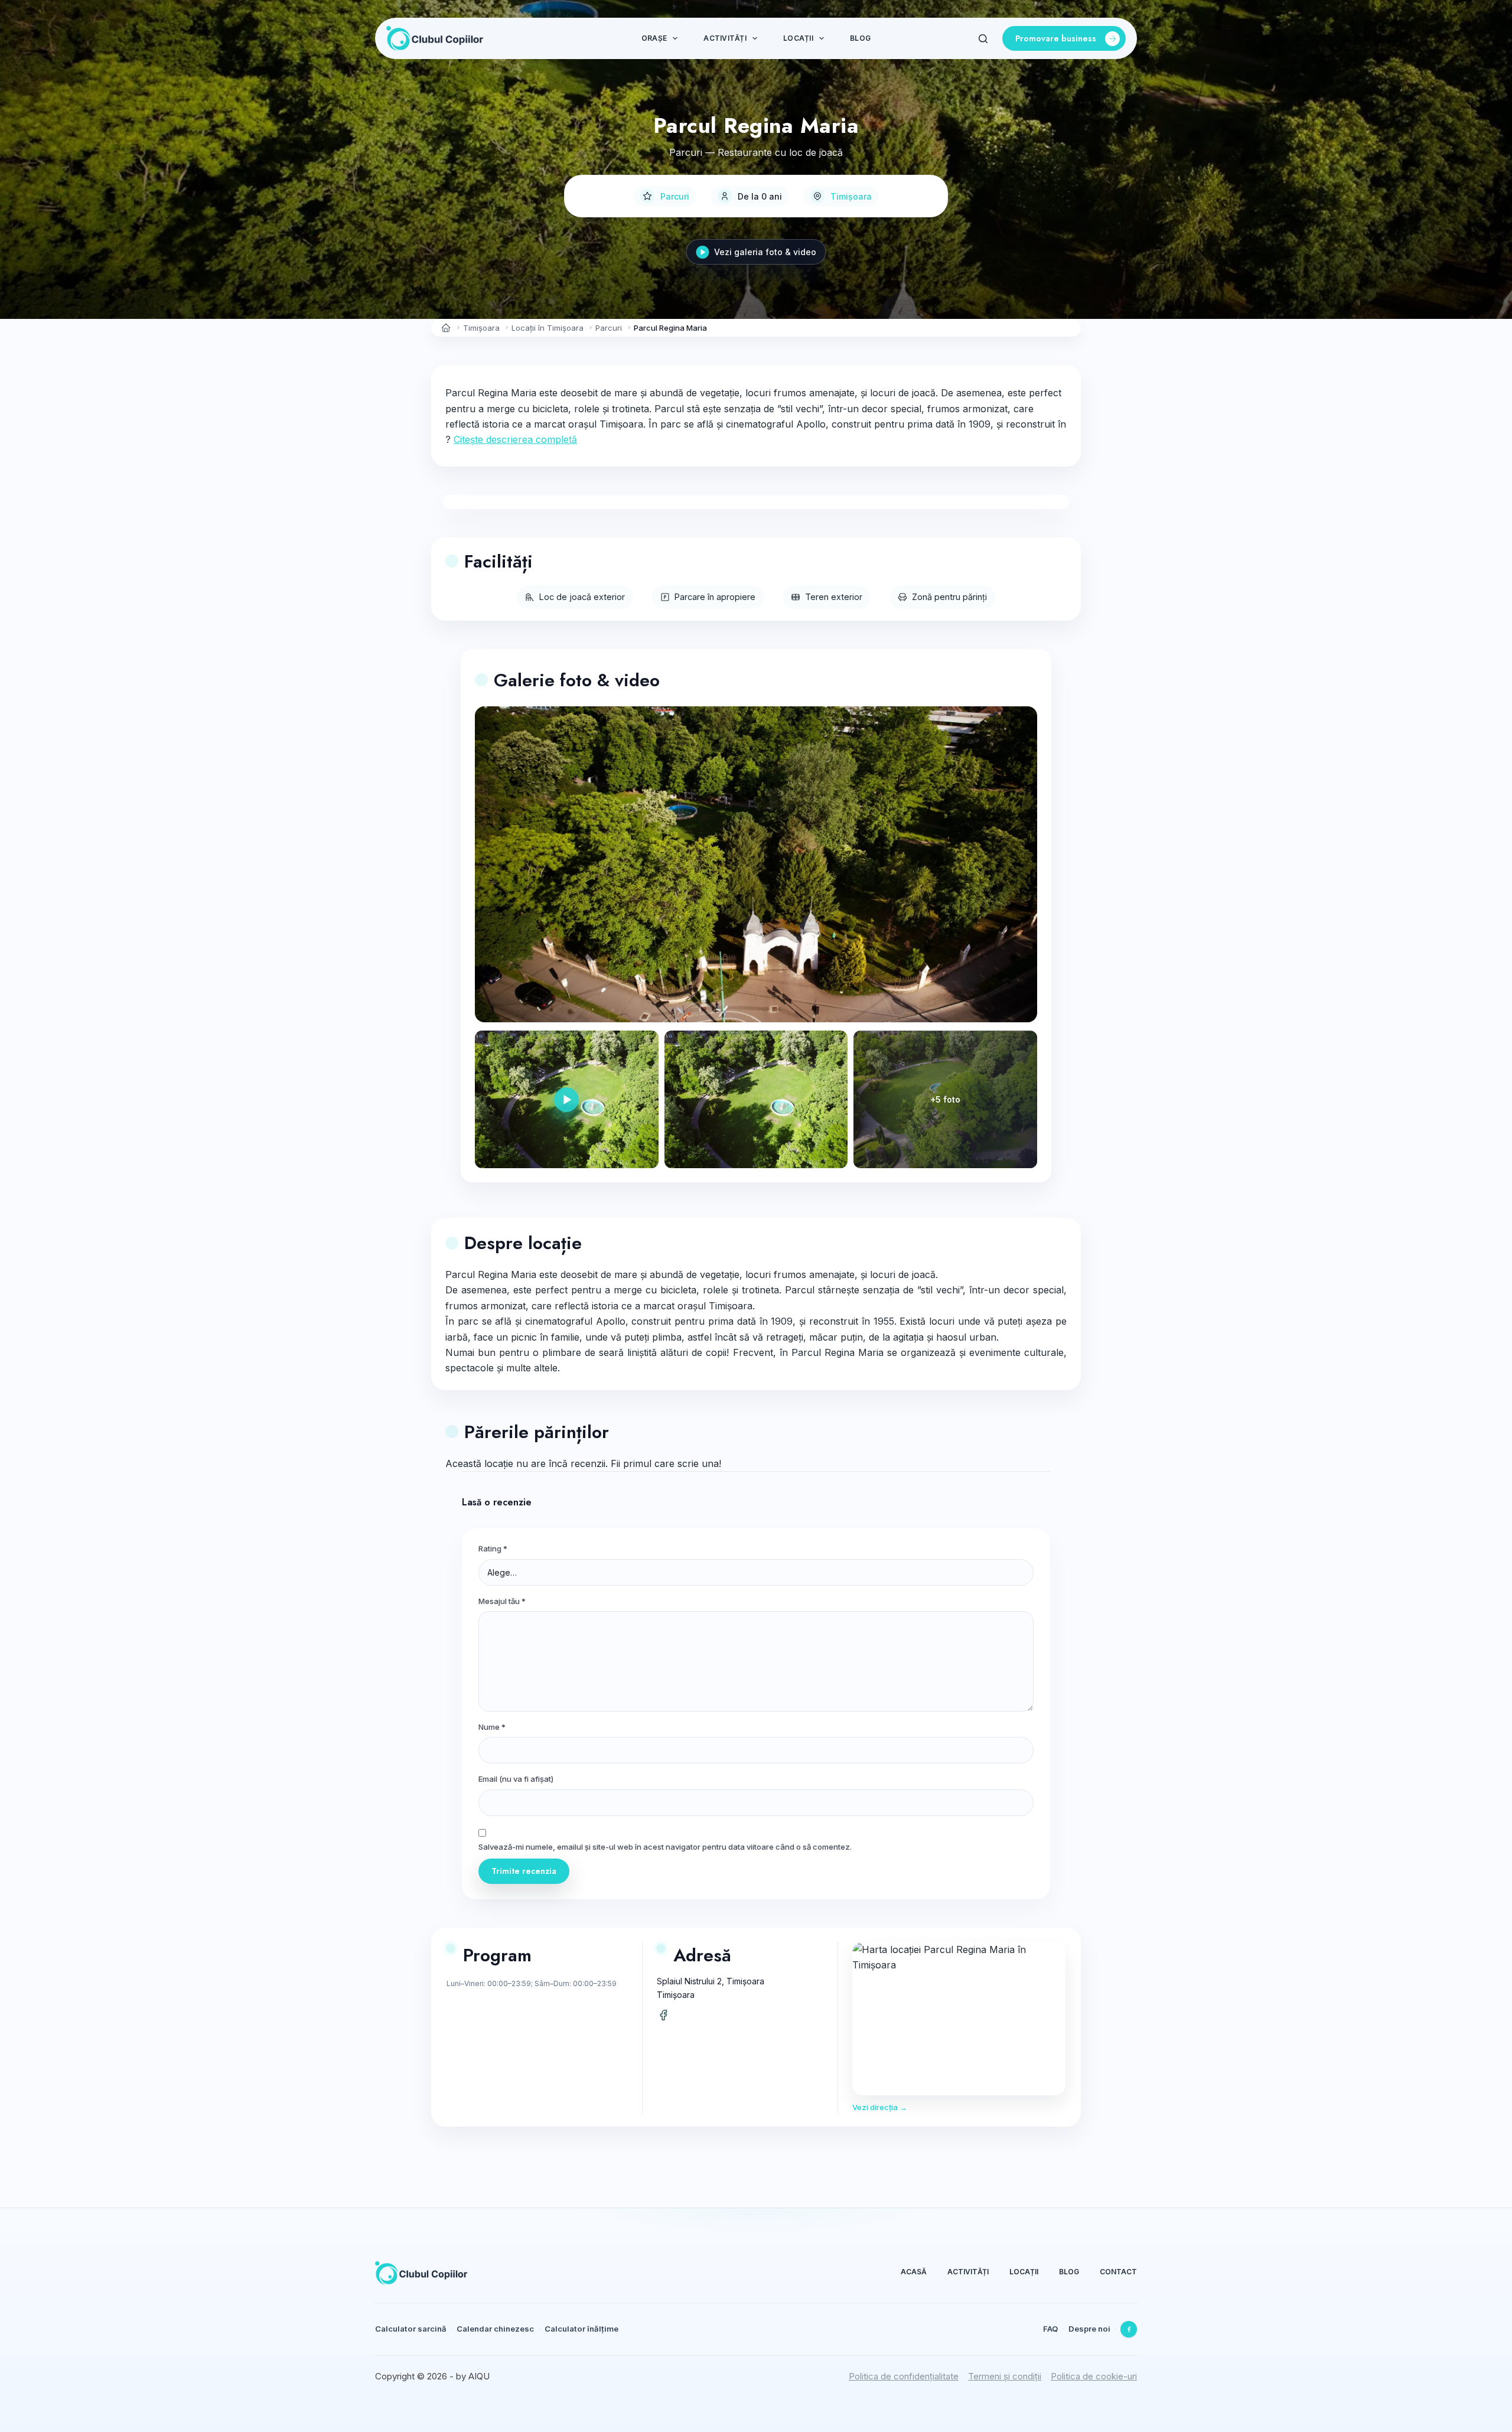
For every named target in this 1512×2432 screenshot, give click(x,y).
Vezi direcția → (880, 2107)
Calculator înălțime (581, 2329)
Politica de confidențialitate (904, 2376)
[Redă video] (567, 1099)
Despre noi (1089, 2329)
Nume (492, 1727)
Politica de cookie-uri (1094, 2376)
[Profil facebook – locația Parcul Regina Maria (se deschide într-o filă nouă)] (663, 2015)
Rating (493, 1548)
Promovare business (1056, 38)
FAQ (1050, 2329)
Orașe (654, 38)
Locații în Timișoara (548, 328)
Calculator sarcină (411, 2329)
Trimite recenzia (524, 1871)
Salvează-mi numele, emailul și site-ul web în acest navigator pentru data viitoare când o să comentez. (665, 1847)
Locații (798, 38)
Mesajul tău (502, 1601)
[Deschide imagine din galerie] (756, 1099)
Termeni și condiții (1005, 2376)
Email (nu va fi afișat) (516, 1779)
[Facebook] (1129, 2329)
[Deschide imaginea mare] (756, 865)
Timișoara (851, 196)
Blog (860, 38)
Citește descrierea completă (515, 439)
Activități (725, 38)
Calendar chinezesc (495, 2329)
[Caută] (983, 39)
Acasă (914, 2272)
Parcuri (675, 196)
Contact (1118, 2272)
